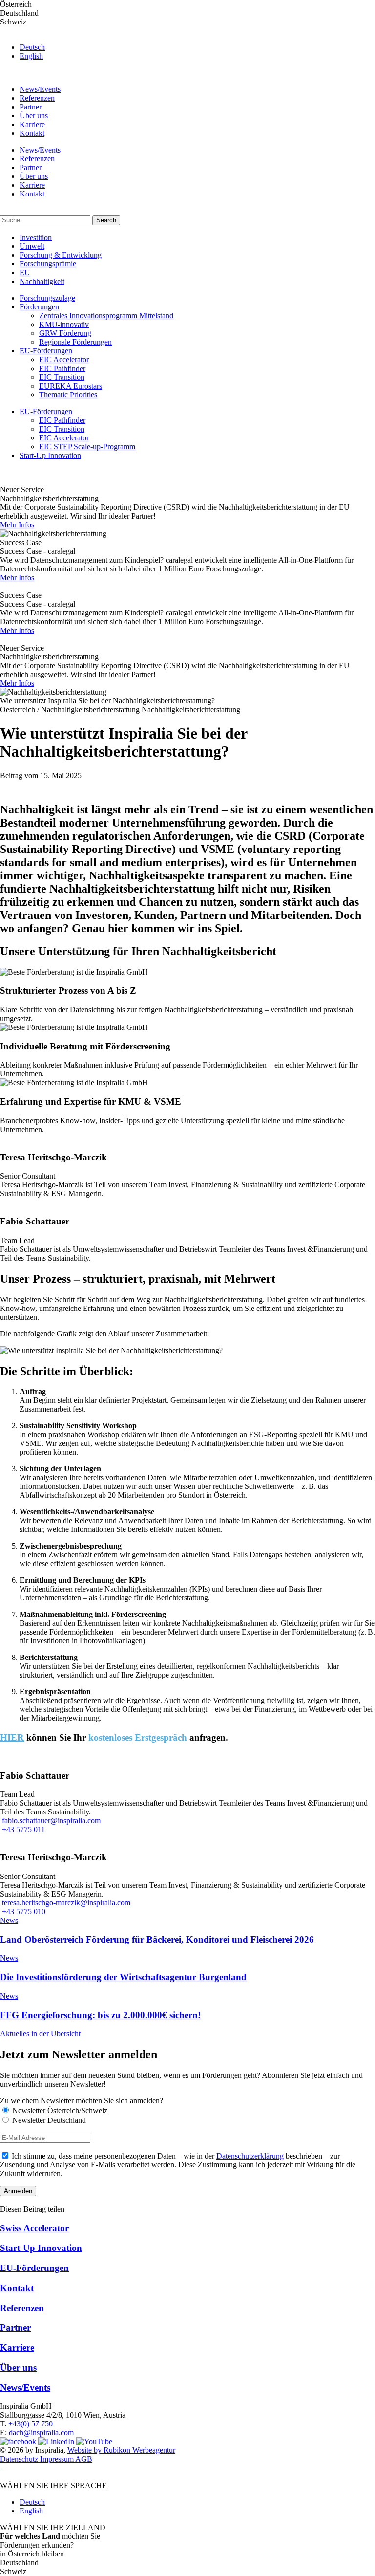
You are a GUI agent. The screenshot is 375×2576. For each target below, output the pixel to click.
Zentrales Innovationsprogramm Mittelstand (106, 316)
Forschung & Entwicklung (61, 255)
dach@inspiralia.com (41, 2433)
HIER (12, 1737)
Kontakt (32, 133)
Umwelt (32, 246)
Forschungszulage (47, 298)
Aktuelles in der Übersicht (40, 2034)
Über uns (34, 116)
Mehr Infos (17, 525)
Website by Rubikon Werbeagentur (121, 2450)
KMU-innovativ (64, 324)
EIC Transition (62, 377)
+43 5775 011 (22, 1829)
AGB (84, 2459)
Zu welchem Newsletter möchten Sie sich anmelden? (82, 2101)
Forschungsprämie (48, 264)
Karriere (32, 124)
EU (25, 273)
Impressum (58, 2459)
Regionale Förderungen (75, 342)
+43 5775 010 (23, 1911)
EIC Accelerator (64, 360)
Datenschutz (20, 2459)
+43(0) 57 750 (31, 2424)
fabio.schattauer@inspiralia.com (50, 1821)
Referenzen (37, 98)
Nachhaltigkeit (42, 281)
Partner (31, 107)
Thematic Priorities (68, 395)
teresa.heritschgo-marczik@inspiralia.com (65, 1903)
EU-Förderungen (46, 351)
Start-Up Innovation (50, 455)
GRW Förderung (65, 333)
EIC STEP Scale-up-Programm (87, 447)
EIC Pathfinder (62, 368)
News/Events (40, 89)
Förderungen (39, 307)
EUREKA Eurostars (71, 386)
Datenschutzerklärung (250, 2156)
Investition (36, 237)
